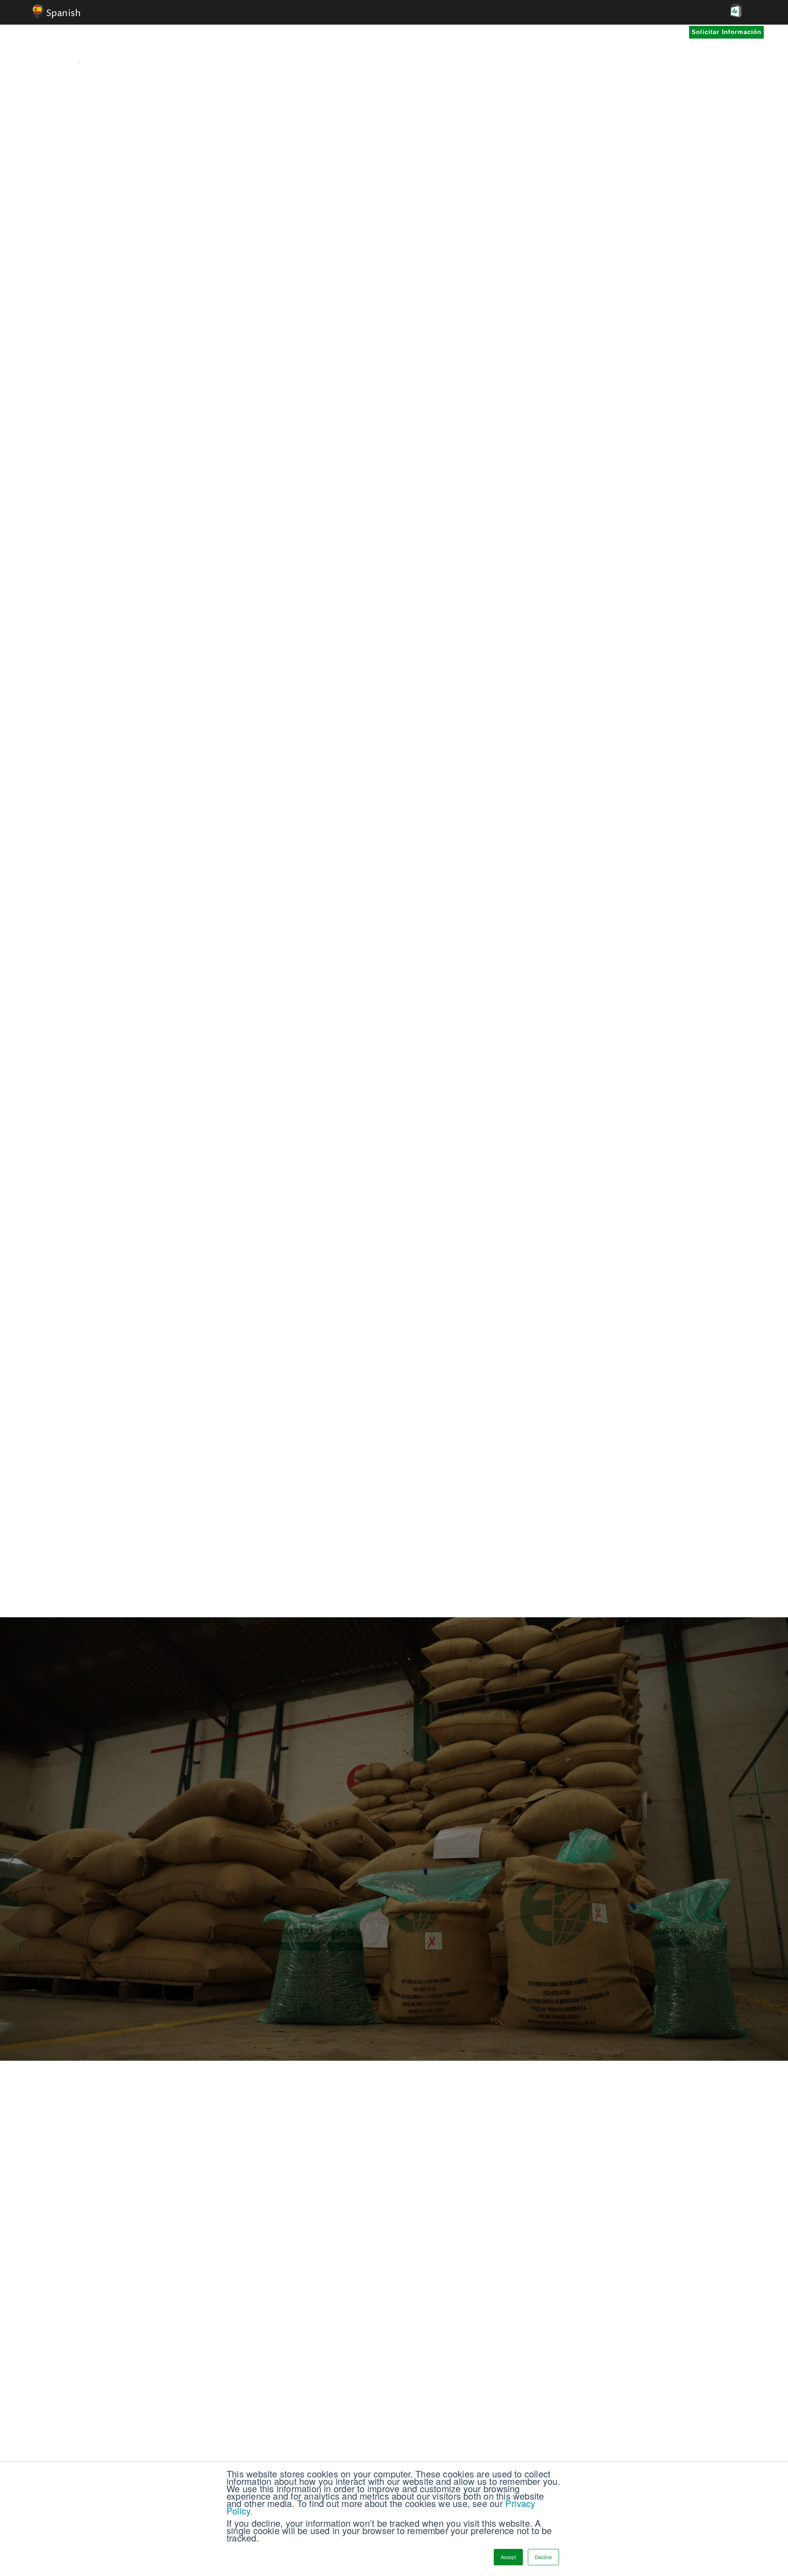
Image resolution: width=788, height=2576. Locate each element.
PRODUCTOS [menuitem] (382, 46)
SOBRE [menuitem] (490, 46)
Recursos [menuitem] (441, 46)
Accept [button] (508, 2557)
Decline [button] (543, 2557)
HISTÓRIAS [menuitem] (322, 46)
